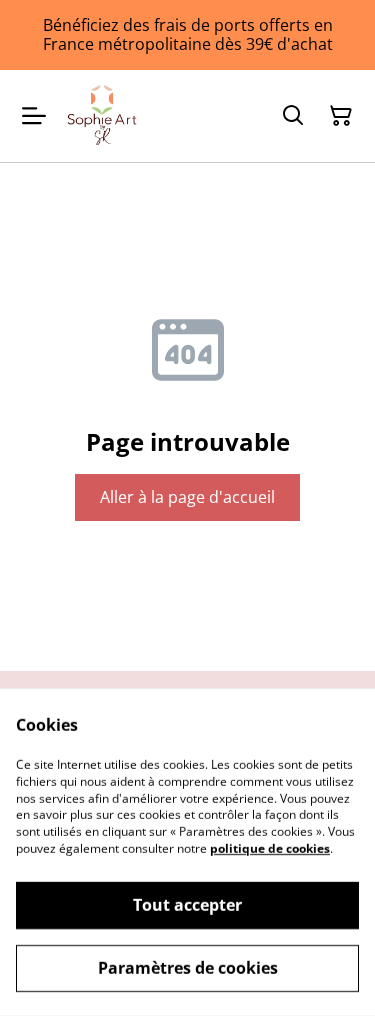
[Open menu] (34, 116)
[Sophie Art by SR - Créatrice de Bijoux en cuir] (102, 116)
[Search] (293, 116)
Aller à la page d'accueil (187, 497)
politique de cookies (270, 848)
